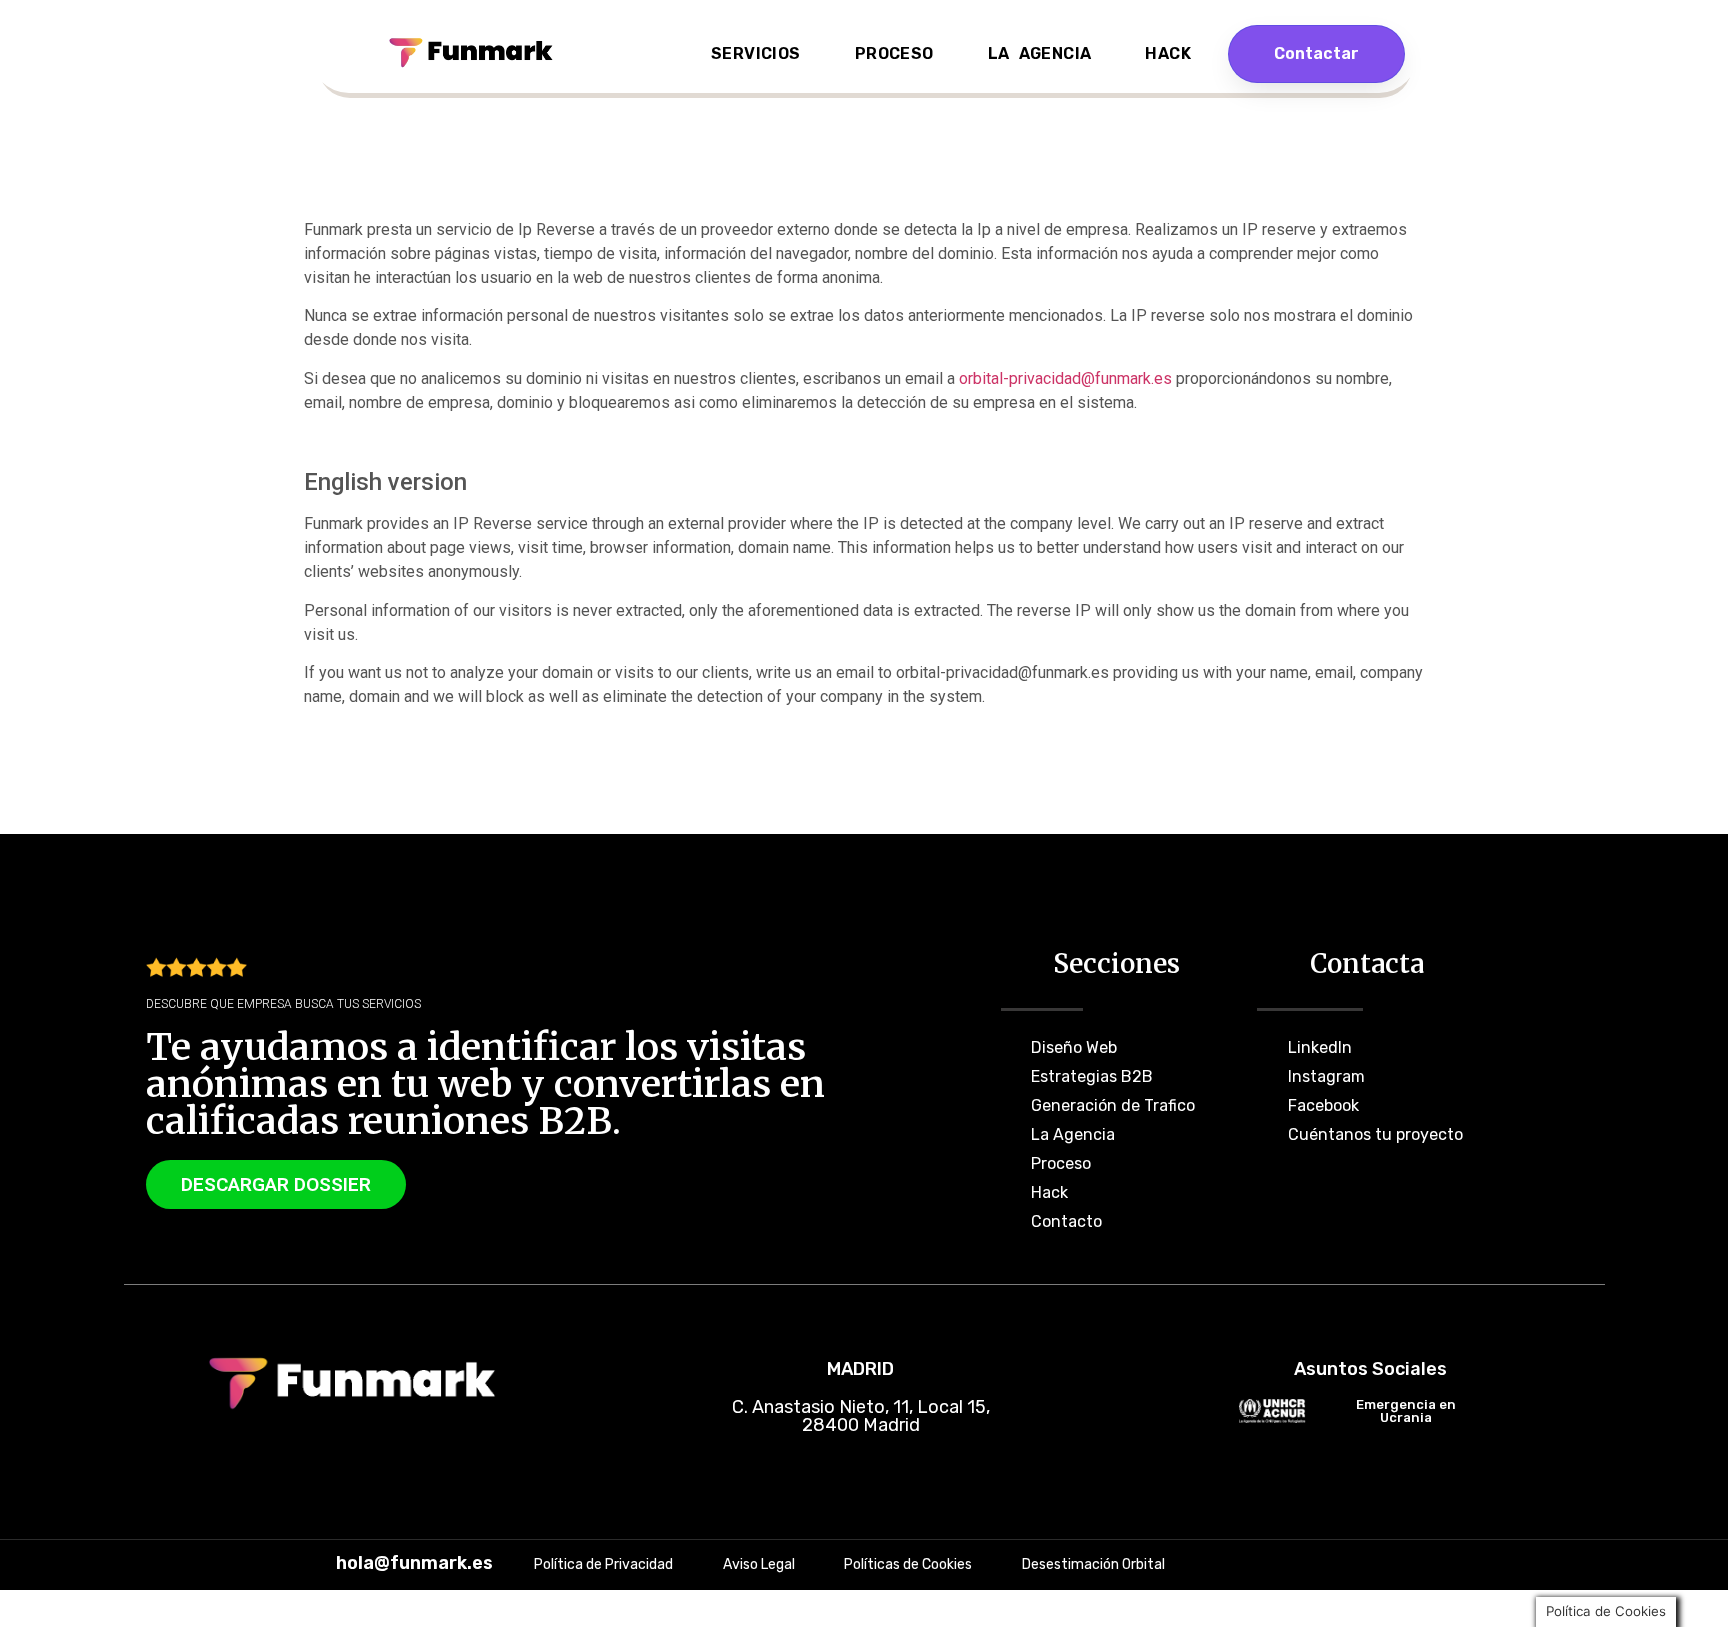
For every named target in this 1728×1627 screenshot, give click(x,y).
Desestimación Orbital (1093, 1564)
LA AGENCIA (1040, 53)
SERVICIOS (756, 53)
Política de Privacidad (603, 1564)
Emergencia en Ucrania (1406, 1411)
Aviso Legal (759, 1564)
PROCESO (894, 53)
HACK (1168, 53)
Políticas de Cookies (908, 1564)
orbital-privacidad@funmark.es (1065, 378)
